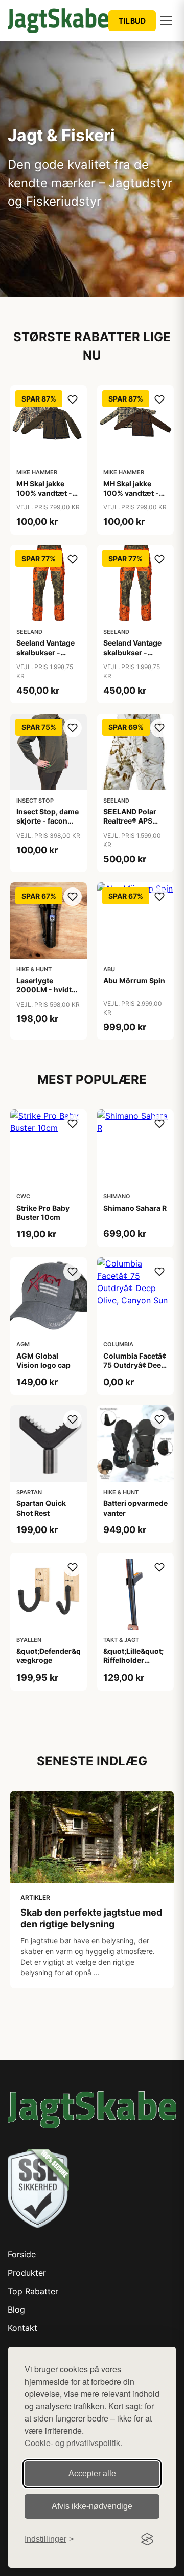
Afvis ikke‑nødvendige (92, 2506)
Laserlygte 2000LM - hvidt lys (44, 990)
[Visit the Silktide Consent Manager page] (147, 2539)
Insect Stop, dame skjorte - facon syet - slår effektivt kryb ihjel (48, 826)
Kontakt (22, 2328)
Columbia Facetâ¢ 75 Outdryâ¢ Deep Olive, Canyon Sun (135, 1365)
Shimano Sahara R (135, 1208)
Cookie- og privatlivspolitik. (73, 2443)
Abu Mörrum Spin (134, 980)
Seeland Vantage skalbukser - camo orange (45, 652)
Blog (16, 2309)
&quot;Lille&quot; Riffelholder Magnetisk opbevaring (133, 1665)
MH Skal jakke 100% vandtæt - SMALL (44, 493)
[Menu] (166, 20)
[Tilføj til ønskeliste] (73, 399)
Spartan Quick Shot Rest (41, 1508)
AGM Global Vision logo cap (43, 1360)
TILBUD (132, 21)
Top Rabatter (33, 2291)
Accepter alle (92, 2473)
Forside (22, 2254)
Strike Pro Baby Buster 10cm (43, 1213)
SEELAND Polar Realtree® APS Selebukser (130, 821)
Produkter (27, 2273)
